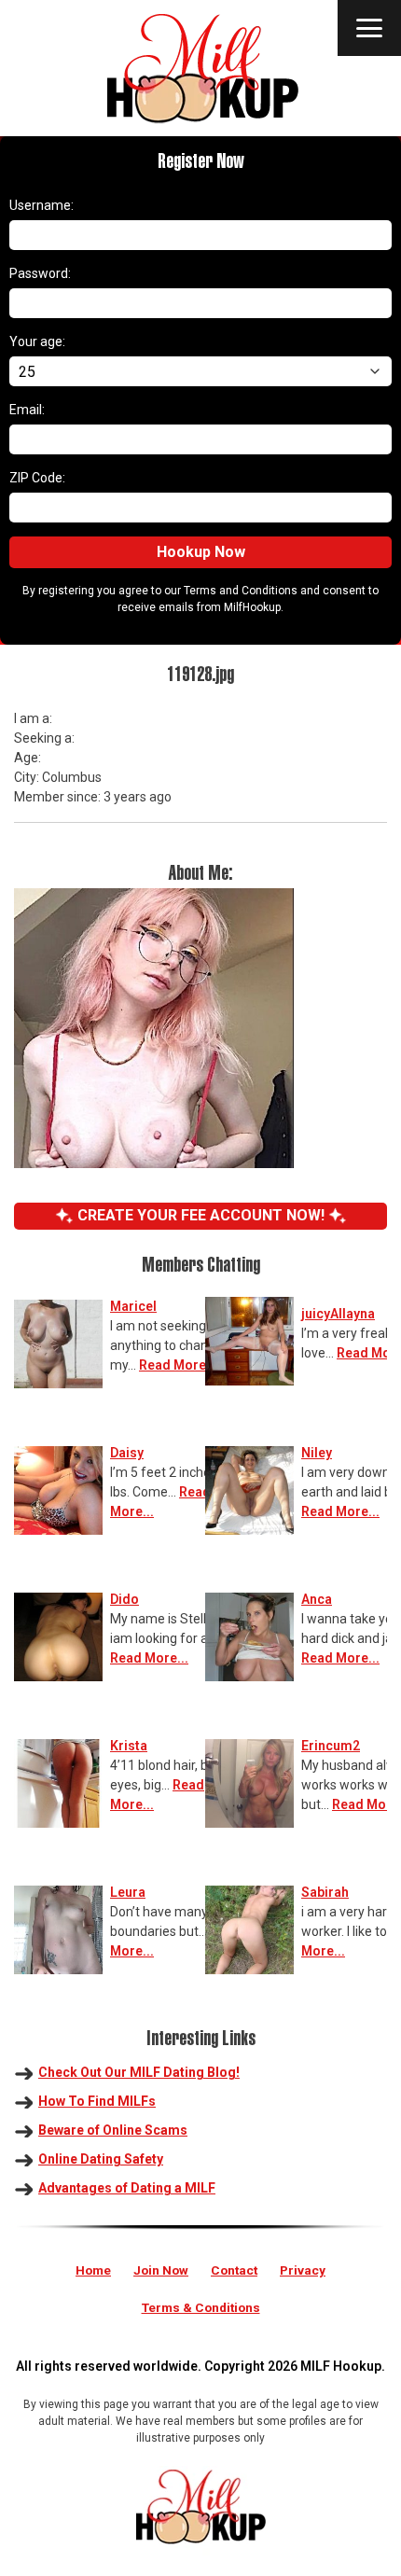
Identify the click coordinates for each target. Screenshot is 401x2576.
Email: (27, 410)
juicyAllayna (338, 1314)
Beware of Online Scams (113, 2130)
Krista (129, 1746)
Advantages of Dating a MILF (127, 2188)
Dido (124, 1599)
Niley (317, 1453)
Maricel (133, 1306)
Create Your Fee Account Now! (201, 1215)
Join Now (161, 2270)
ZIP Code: (37, 478)
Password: (40, 273)
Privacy (303, 2270)
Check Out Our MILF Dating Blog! (139, 2072)
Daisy (127, 1453)
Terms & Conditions (201, 2307)
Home (93, 2270)
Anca (317, 1599)
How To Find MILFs (97, 2101)
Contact (234, 2270)
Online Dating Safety (101, 2159)
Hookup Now (201, 552)
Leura (128, 1892)
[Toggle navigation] (369, 28)
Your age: (37, 341)
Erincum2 (331, 1746)
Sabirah (325, 1892)
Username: (41, 205)
